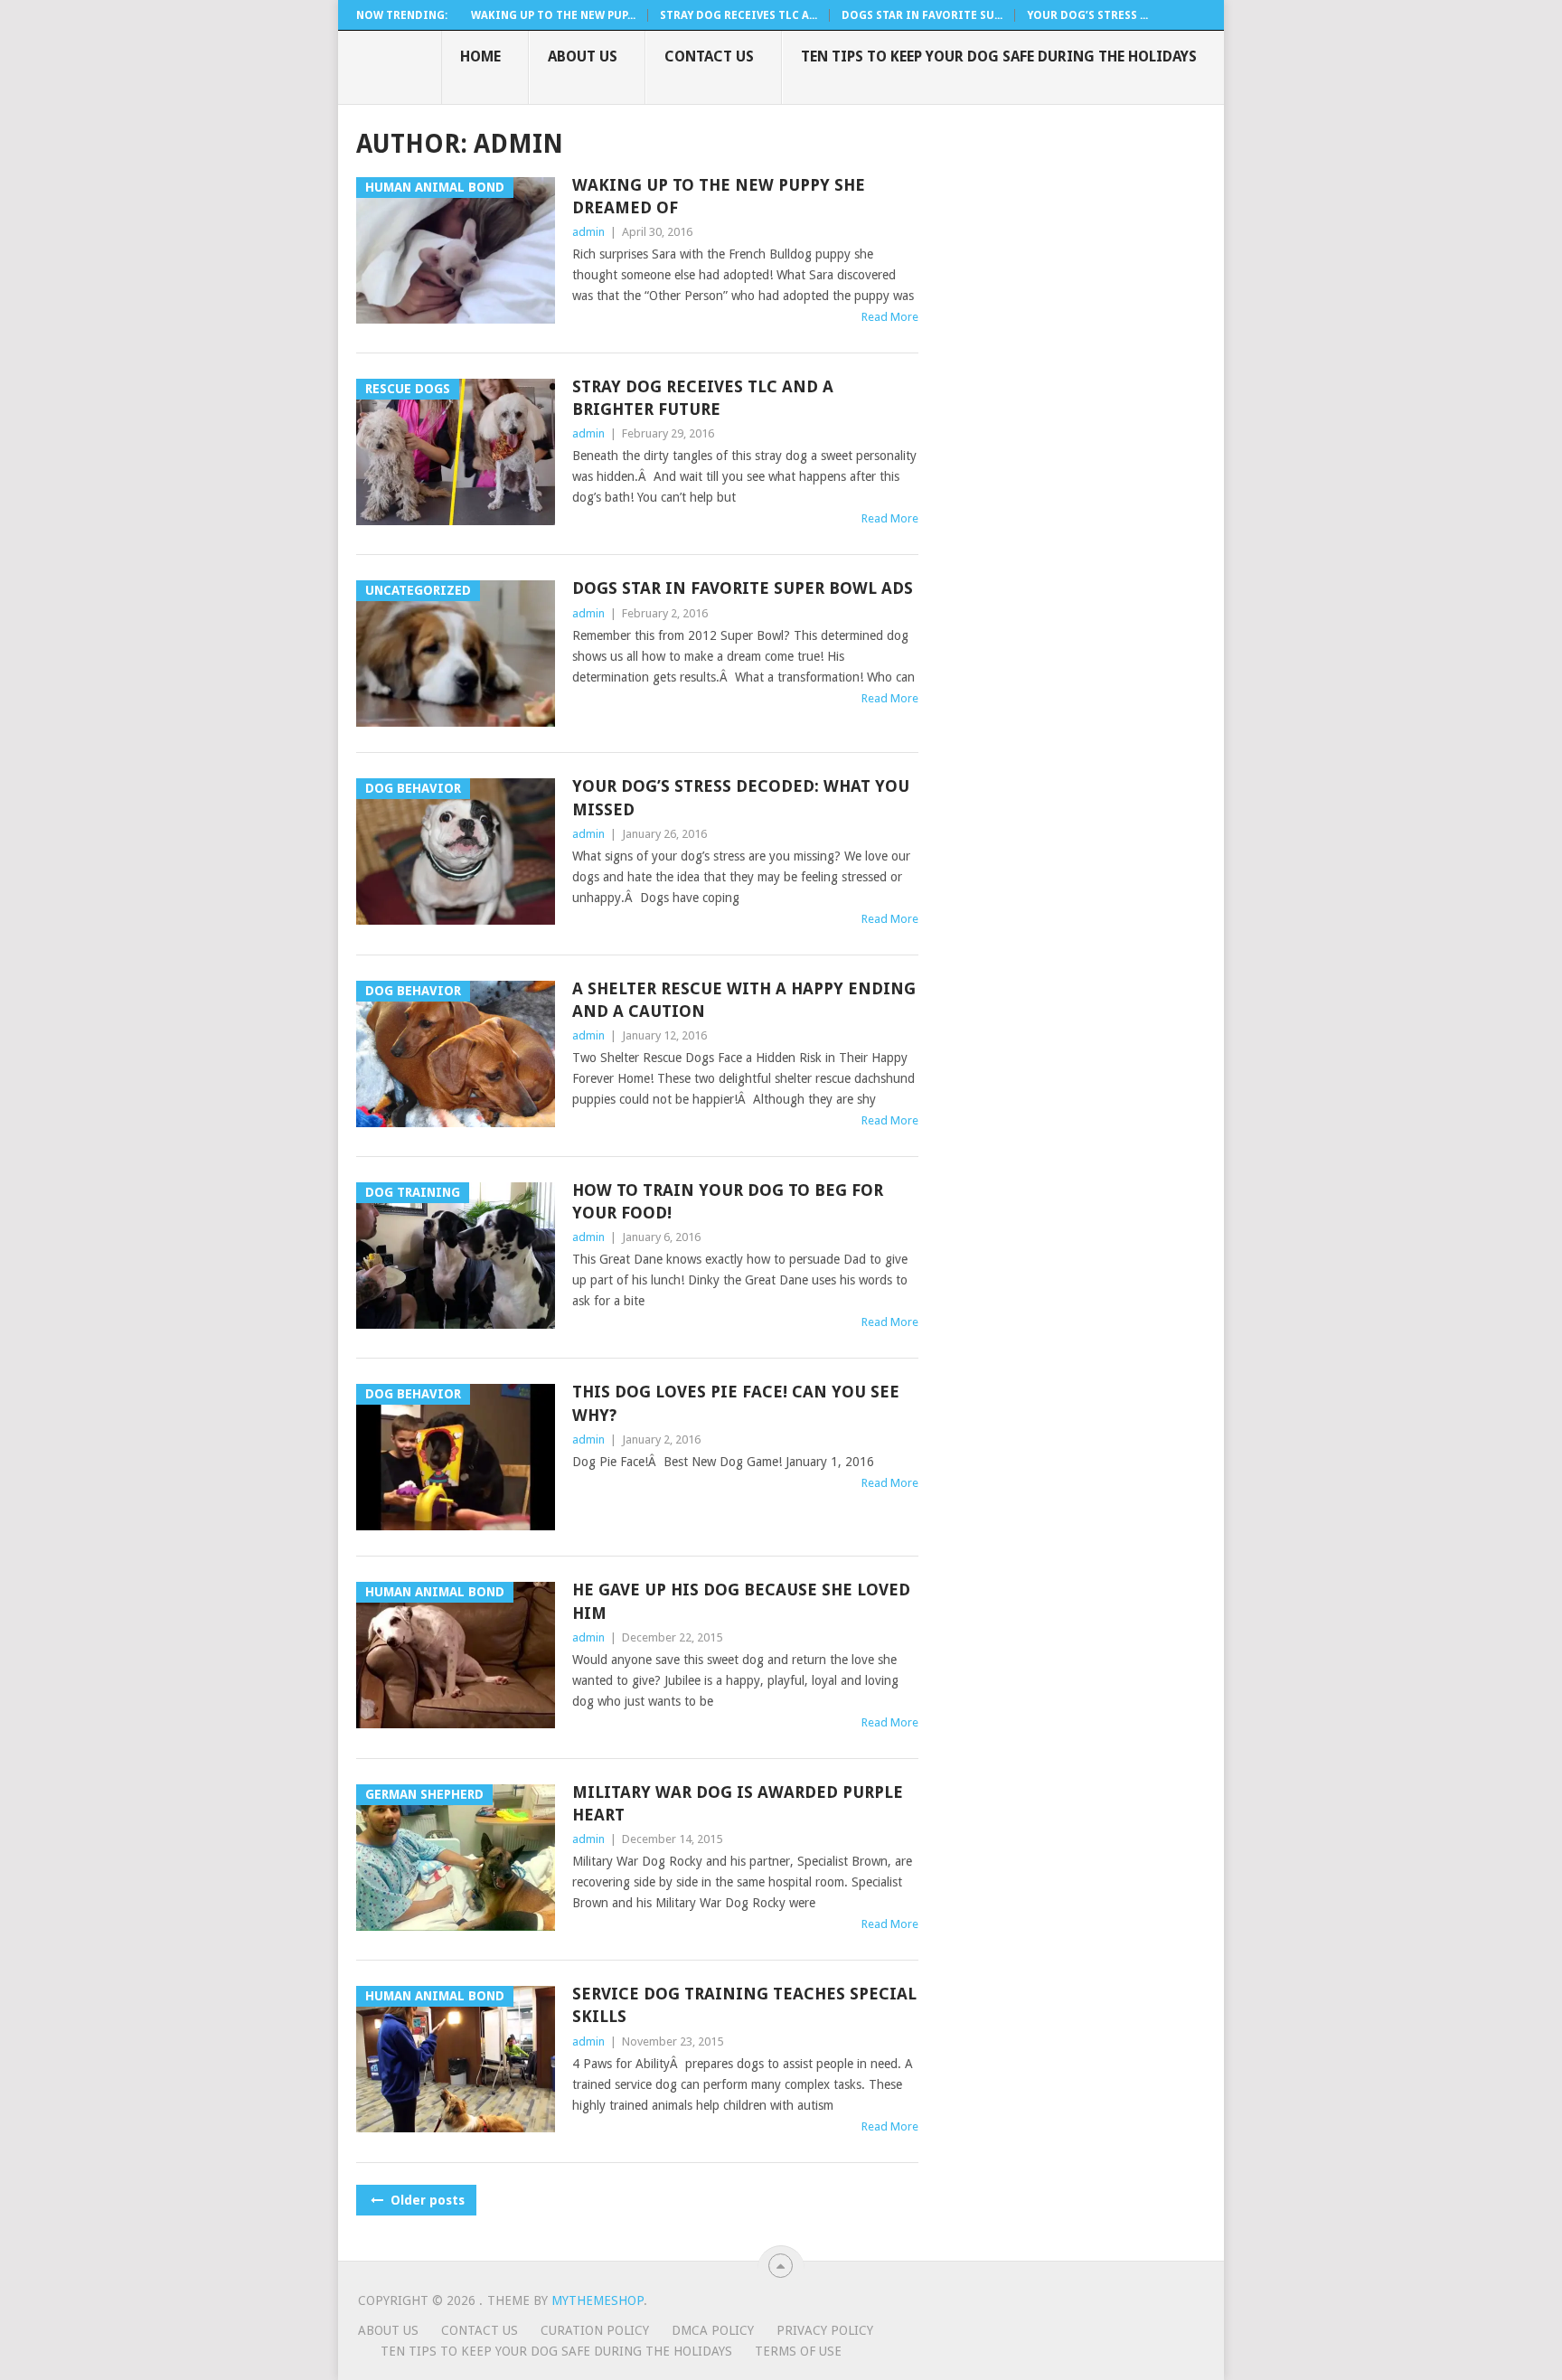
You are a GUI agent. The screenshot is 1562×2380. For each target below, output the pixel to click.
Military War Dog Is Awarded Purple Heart (738, 1803)
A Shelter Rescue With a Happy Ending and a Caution (744, 1000)
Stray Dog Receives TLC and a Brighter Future (703, 398)
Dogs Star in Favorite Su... (922, 15)
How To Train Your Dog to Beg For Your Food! (728, 1201)
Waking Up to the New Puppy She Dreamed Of (719, 196)
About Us (583, 56)
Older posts (426, 2200)
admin (588, 232)
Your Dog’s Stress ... (1087, 15)
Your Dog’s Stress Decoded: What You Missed (741, 797)
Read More (890, 317)
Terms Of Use (798, 2351)
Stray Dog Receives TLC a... (739, 15)
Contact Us (709, 56)
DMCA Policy (713, 2330)
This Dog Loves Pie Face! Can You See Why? (736, 1403)
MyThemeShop (598, 2300)
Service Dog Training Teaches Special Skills (744, 2005)
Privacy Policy (825, 2330)
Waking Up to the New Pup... (553, 15)
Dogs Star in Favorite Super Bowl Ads (743, 588)
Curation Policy (595, 2330)
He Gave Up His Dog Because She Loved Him (741, 1601)
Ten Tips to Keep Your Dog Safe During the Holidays (999, 56)
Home (480, 56)
